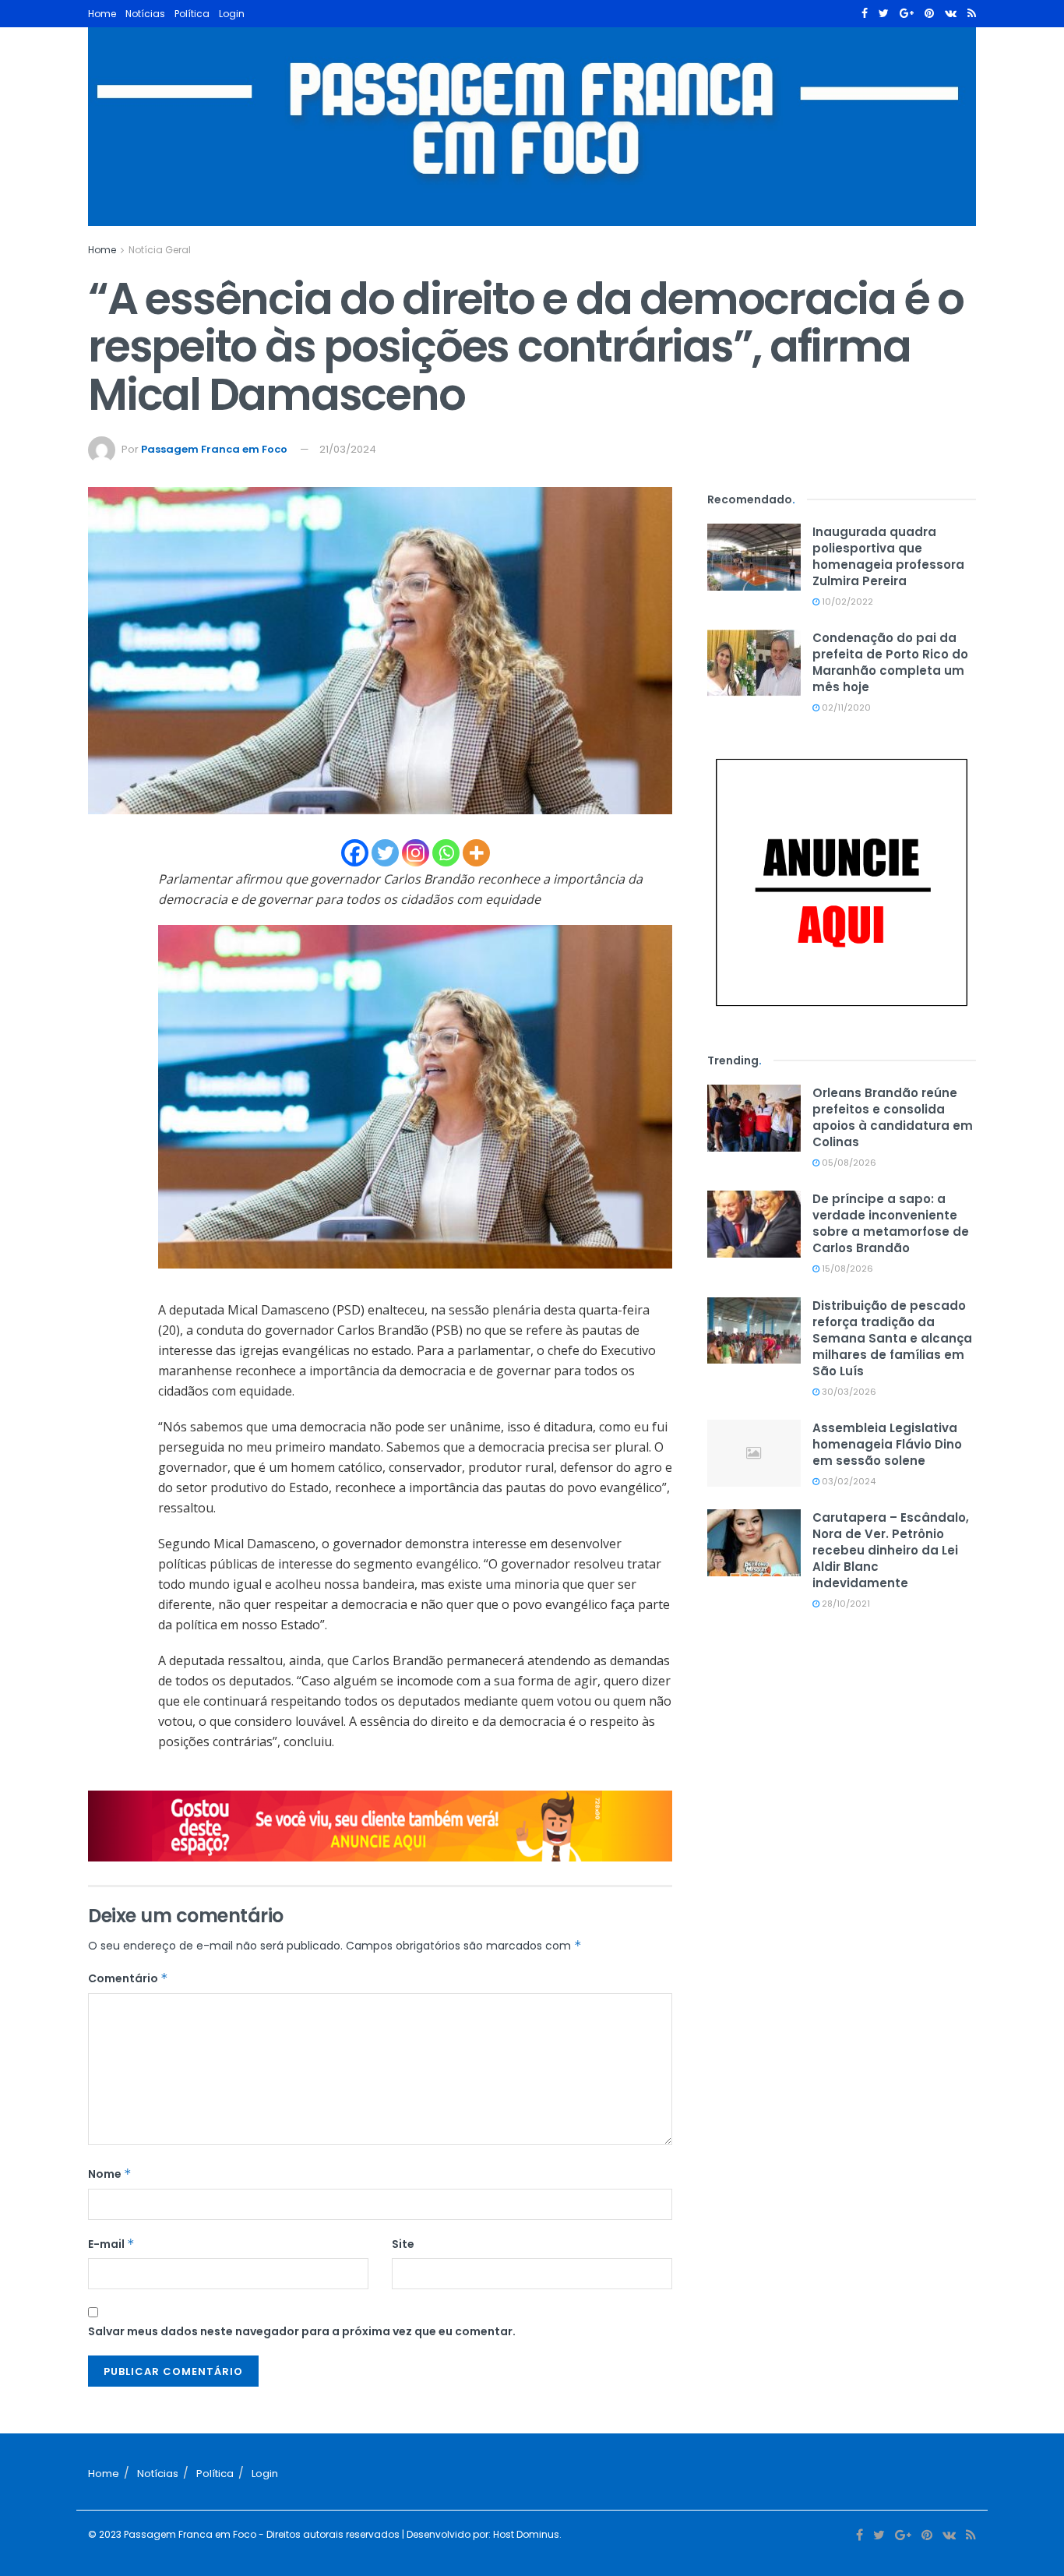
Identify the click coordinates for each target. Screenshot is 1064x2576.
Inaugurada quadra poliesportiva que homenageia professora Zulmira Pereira (888, 556)
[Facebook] (355, 853)
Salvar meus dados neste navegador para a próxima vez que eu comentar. (302, 2331)
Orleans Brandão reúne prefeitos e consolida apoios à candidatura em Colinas (893, 1117)
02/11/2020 (845, 708)
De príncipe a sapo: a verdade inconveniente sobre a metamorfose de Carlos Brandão (891, 1223)
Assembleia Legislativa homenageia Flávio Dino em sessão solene (887, 1444)
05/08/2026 (848, 1163)
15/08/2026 (846, 1269)
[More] (476, 853)
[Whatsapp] (446, 853)
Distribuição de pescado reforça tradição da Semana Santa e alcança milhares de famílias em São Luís (892, 1338)
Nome (110, 2174)
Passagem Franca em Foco (214, 449)
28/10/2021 (845, 1604)
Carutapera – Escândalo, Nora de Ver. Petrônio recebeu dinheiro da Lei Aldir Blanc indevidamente (891, 1550)
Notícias (145, 14)
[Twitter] (385, 853)
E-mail (111, 2244)
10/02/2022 (846, 602)
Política (192, 14)
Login (232, 14)
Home (102, 14)
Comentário (128, 1978)
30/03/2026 (848, 1392)
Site (403, 2244)
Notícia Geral (160, 250)
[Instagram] (416, 853)
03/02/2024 (847, 1481)
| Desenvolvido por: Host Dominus (479, 2534)
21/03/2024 (348, 449)
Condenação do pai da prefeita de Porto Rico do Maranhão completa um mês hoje (890, 662)
